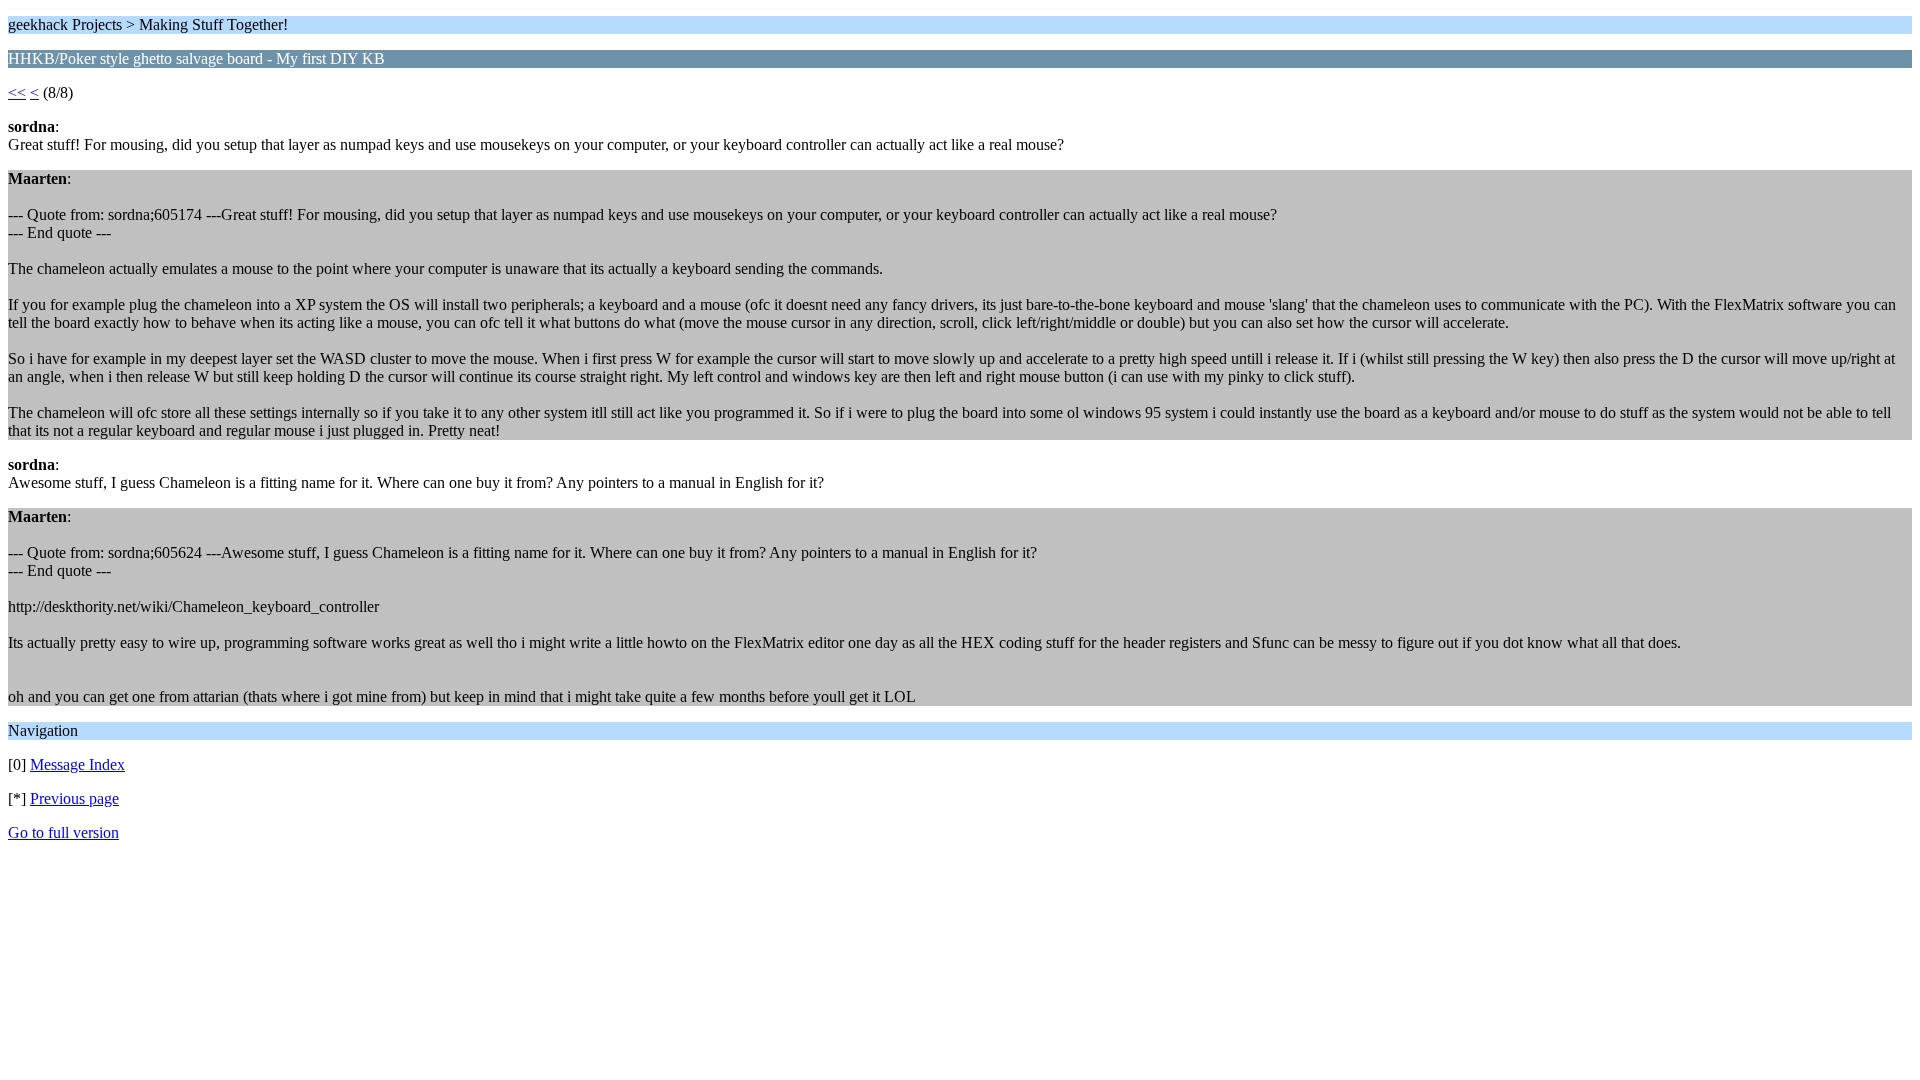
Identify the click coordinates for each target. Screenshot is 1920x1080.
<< (17, 92)
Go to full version (63, 832)
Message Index (77, 764)
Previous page (74, 798)
